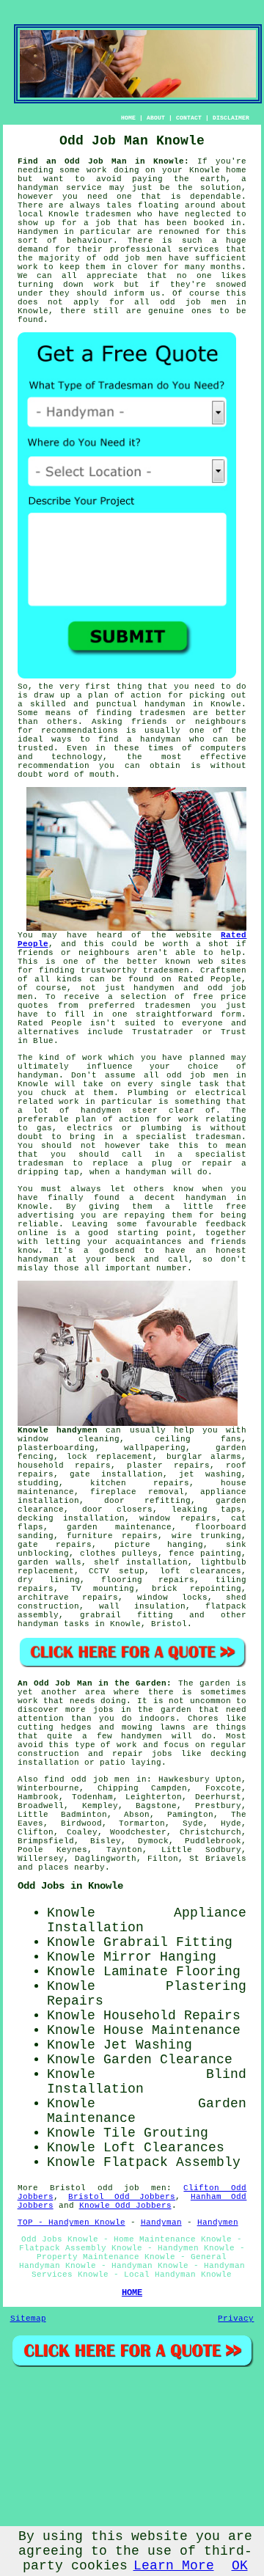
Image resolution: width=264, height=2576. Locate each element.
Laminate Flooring (172, 1972)
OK (240, 2566)
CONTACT (189, 118)
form (231, 1014)
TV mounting (103, 1589)
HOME (128, 118)
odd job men (133, 258)
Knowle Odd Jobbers (125, 2206)
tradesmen (108, 214)
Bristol (169, 1624)
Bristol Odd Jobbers (122, 2197)
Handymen (38, 232)
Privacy (236, 2319)
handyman (165, 704)
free (236, 1207)
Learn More (174, 2566)
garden (215, 1683)
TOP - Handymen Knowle (71, 2222)
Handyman (161, 2222)
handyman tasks (54, 1624)
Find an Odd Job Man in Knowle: (104, 161)
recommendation (54, 766)
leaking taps (207, 1510)
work (69, 1102)
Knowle (33, 1207)
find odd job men (87, 1779)
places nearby (71, 1867)
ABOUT (156, 118)
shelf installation (141, 1562)
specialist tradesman (188, 1137)
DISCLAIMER (231, 118)
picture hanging (159, 1545)
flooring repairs (148, 1580)
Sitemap (28, 2319)
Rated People (210, 979)
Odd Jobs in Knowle (70, 1886)
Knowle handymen (58, 1430)
